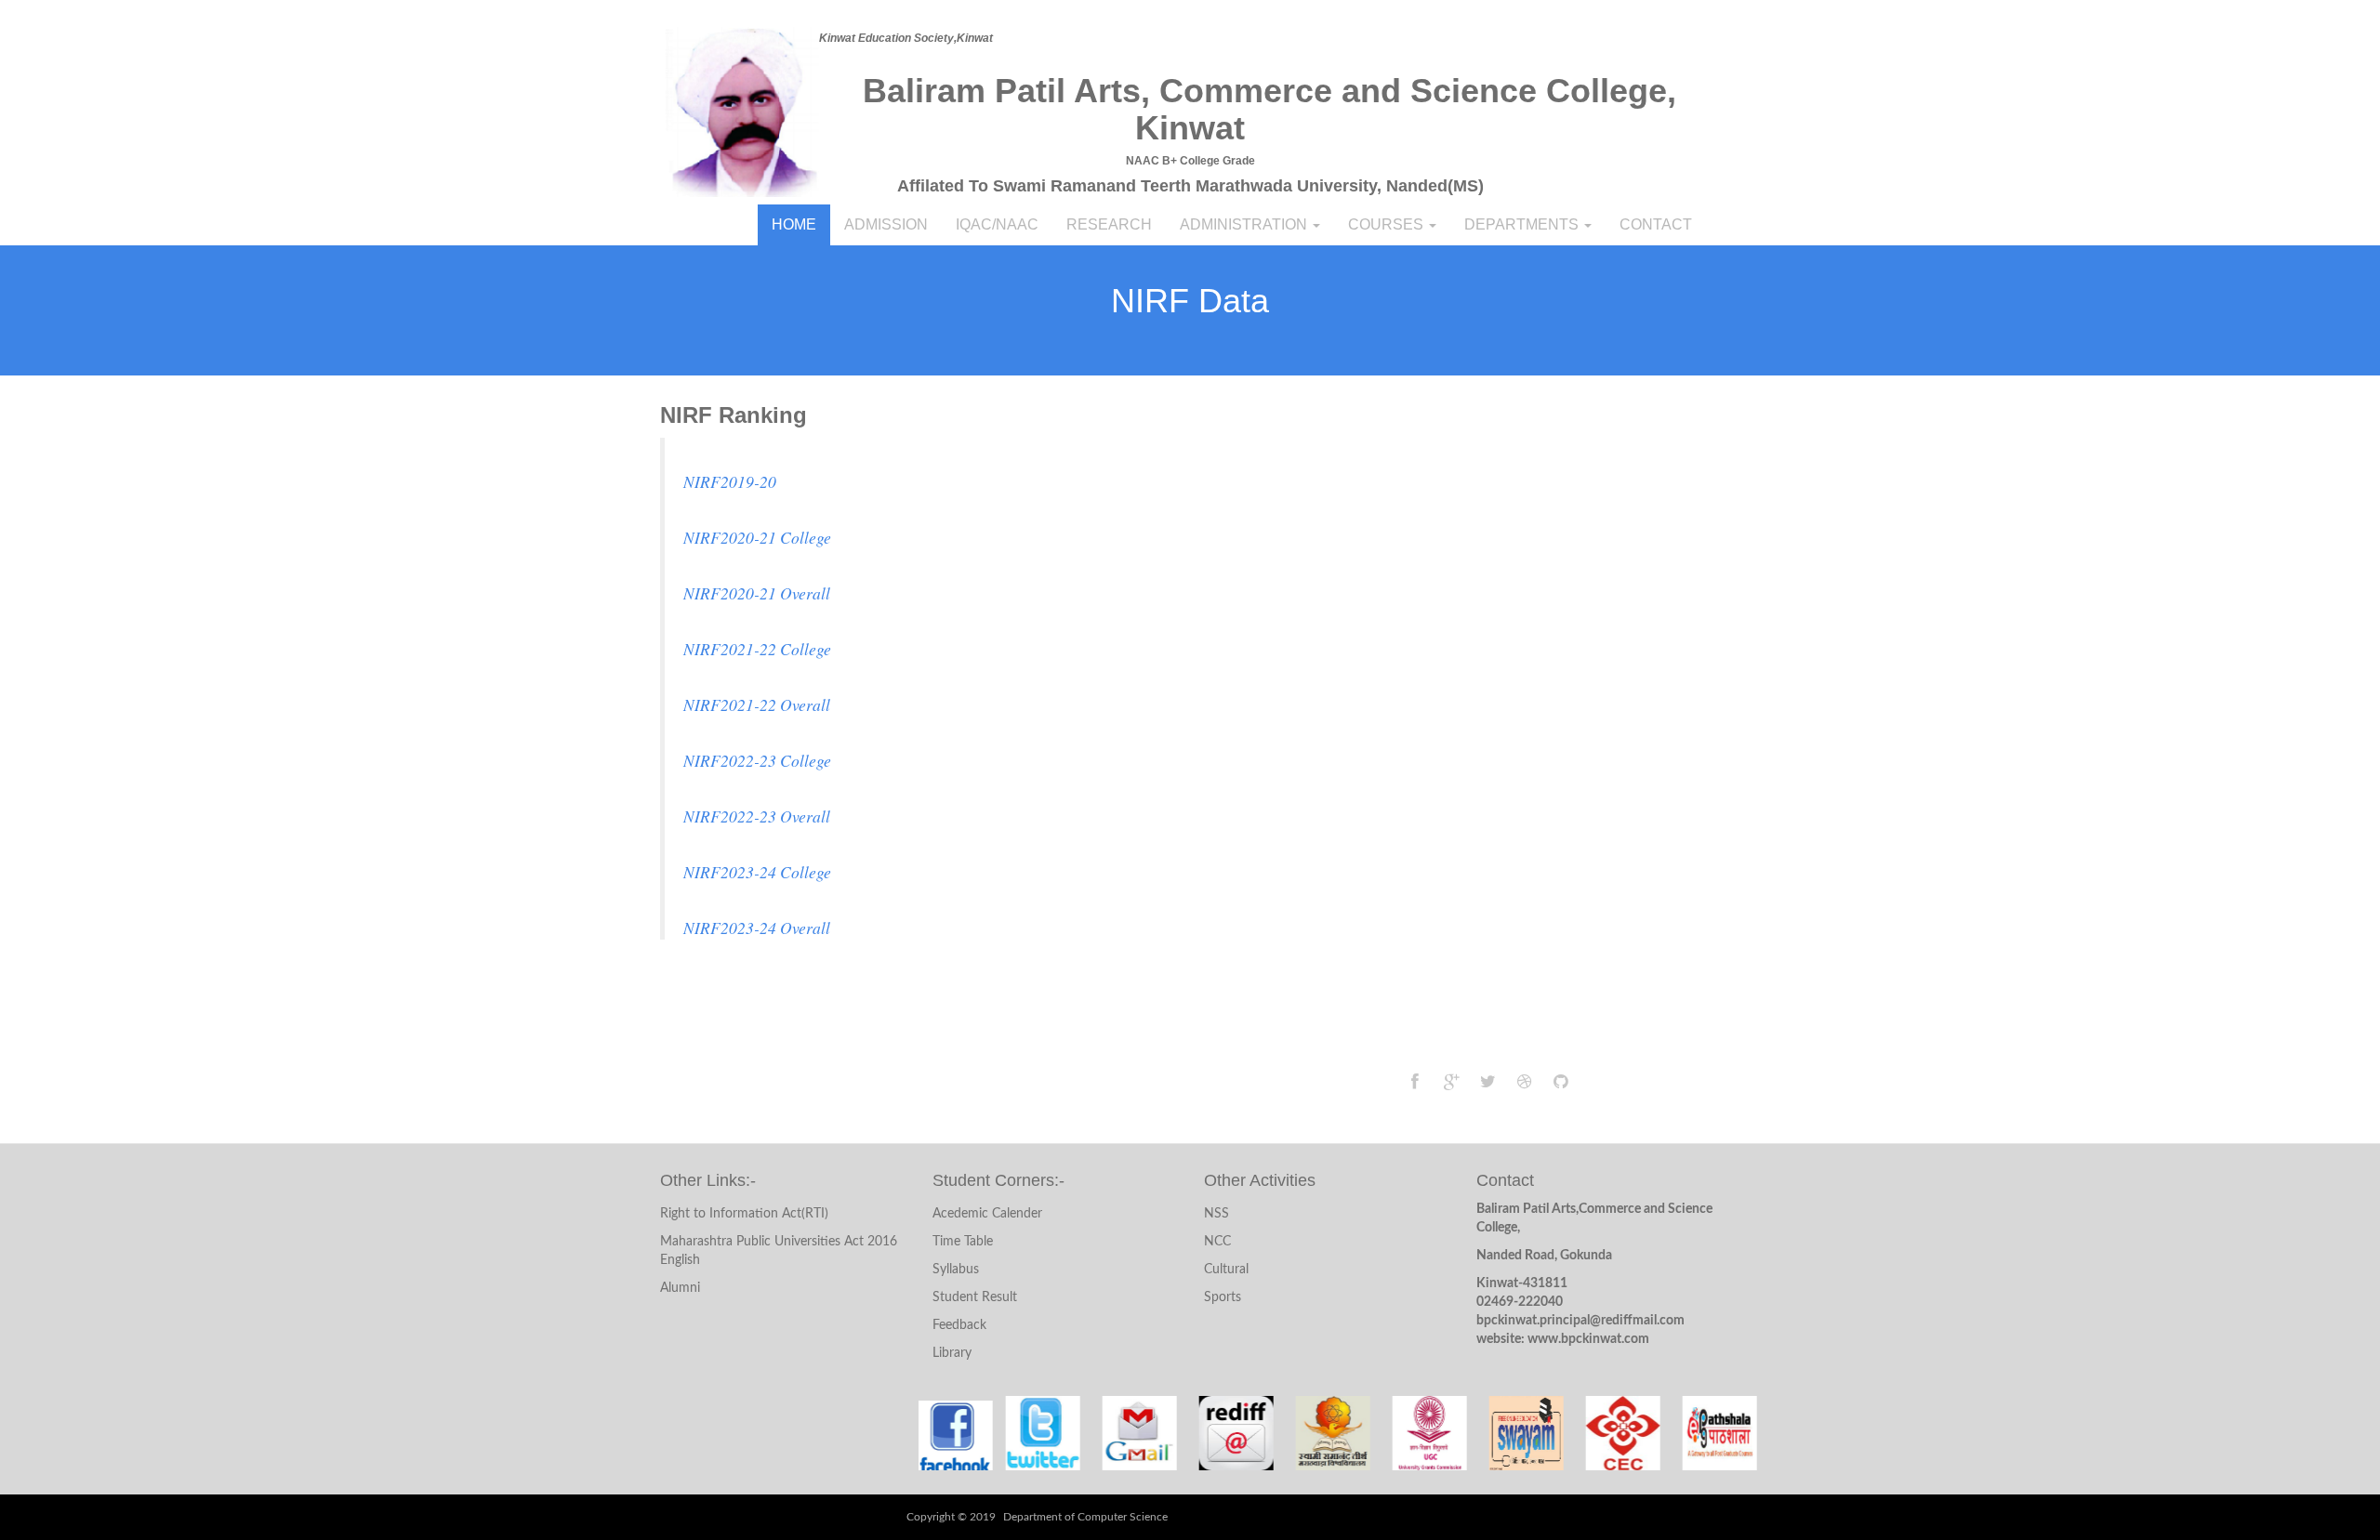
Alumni (680, 1288)
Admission (886, 224)
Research (1109, 224)
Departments (1523, 224)
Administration (1245, 224)
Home (794, 224)
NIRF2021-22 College (757, 649)
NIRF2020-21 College (757, 537)
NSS (1216, 1214)
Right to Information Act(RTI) (744, 1214)
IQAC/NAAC (997, 224)
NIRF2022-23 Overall (757, 816)
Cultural (1226, 1270)
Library (952, 1353)
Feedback (959, 1325)
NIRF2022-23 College (757, 760)
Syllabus (956, 1270)
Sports (1223, 1297)
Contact (1656, 224)
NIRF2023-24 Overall (757, 928)
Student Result (975, 1297)
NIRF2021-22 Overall (757, 704)
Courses (1388, 224)
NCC (1217, 1242)
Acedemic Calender (987, 1214)
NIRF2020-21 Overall (757, 593)
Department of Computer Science (1085, 1517)
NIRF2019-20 (730, 481)
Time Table (963, 1242)
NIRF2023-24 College (757, 872)
